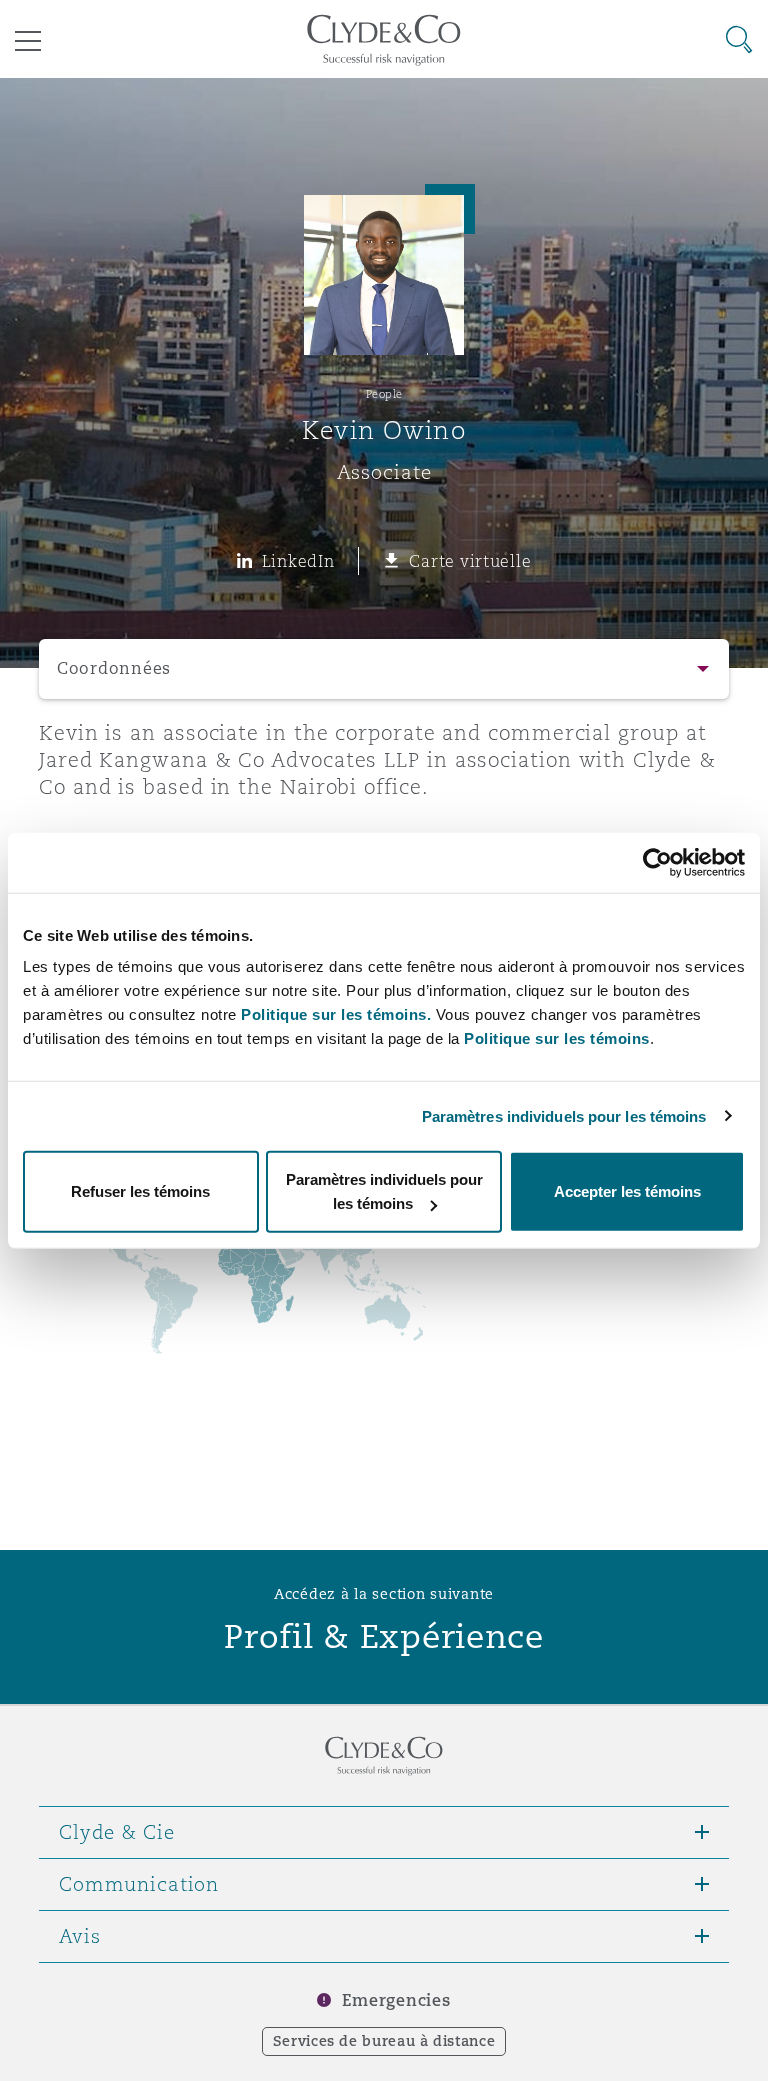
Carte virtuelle (470, 561)
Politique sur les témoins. (336, 1014)
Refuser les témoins (140, 1191)
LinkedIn (298, 561)
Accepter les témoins (627, 1191)
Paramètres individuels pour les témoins (564, 1115)
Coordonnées (114, 668)
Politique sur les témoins (557, 1038)
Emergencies (396, 2000)
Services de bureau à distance (384, 2041)
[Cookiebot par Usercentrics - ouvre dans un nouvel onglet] (657, 862)
